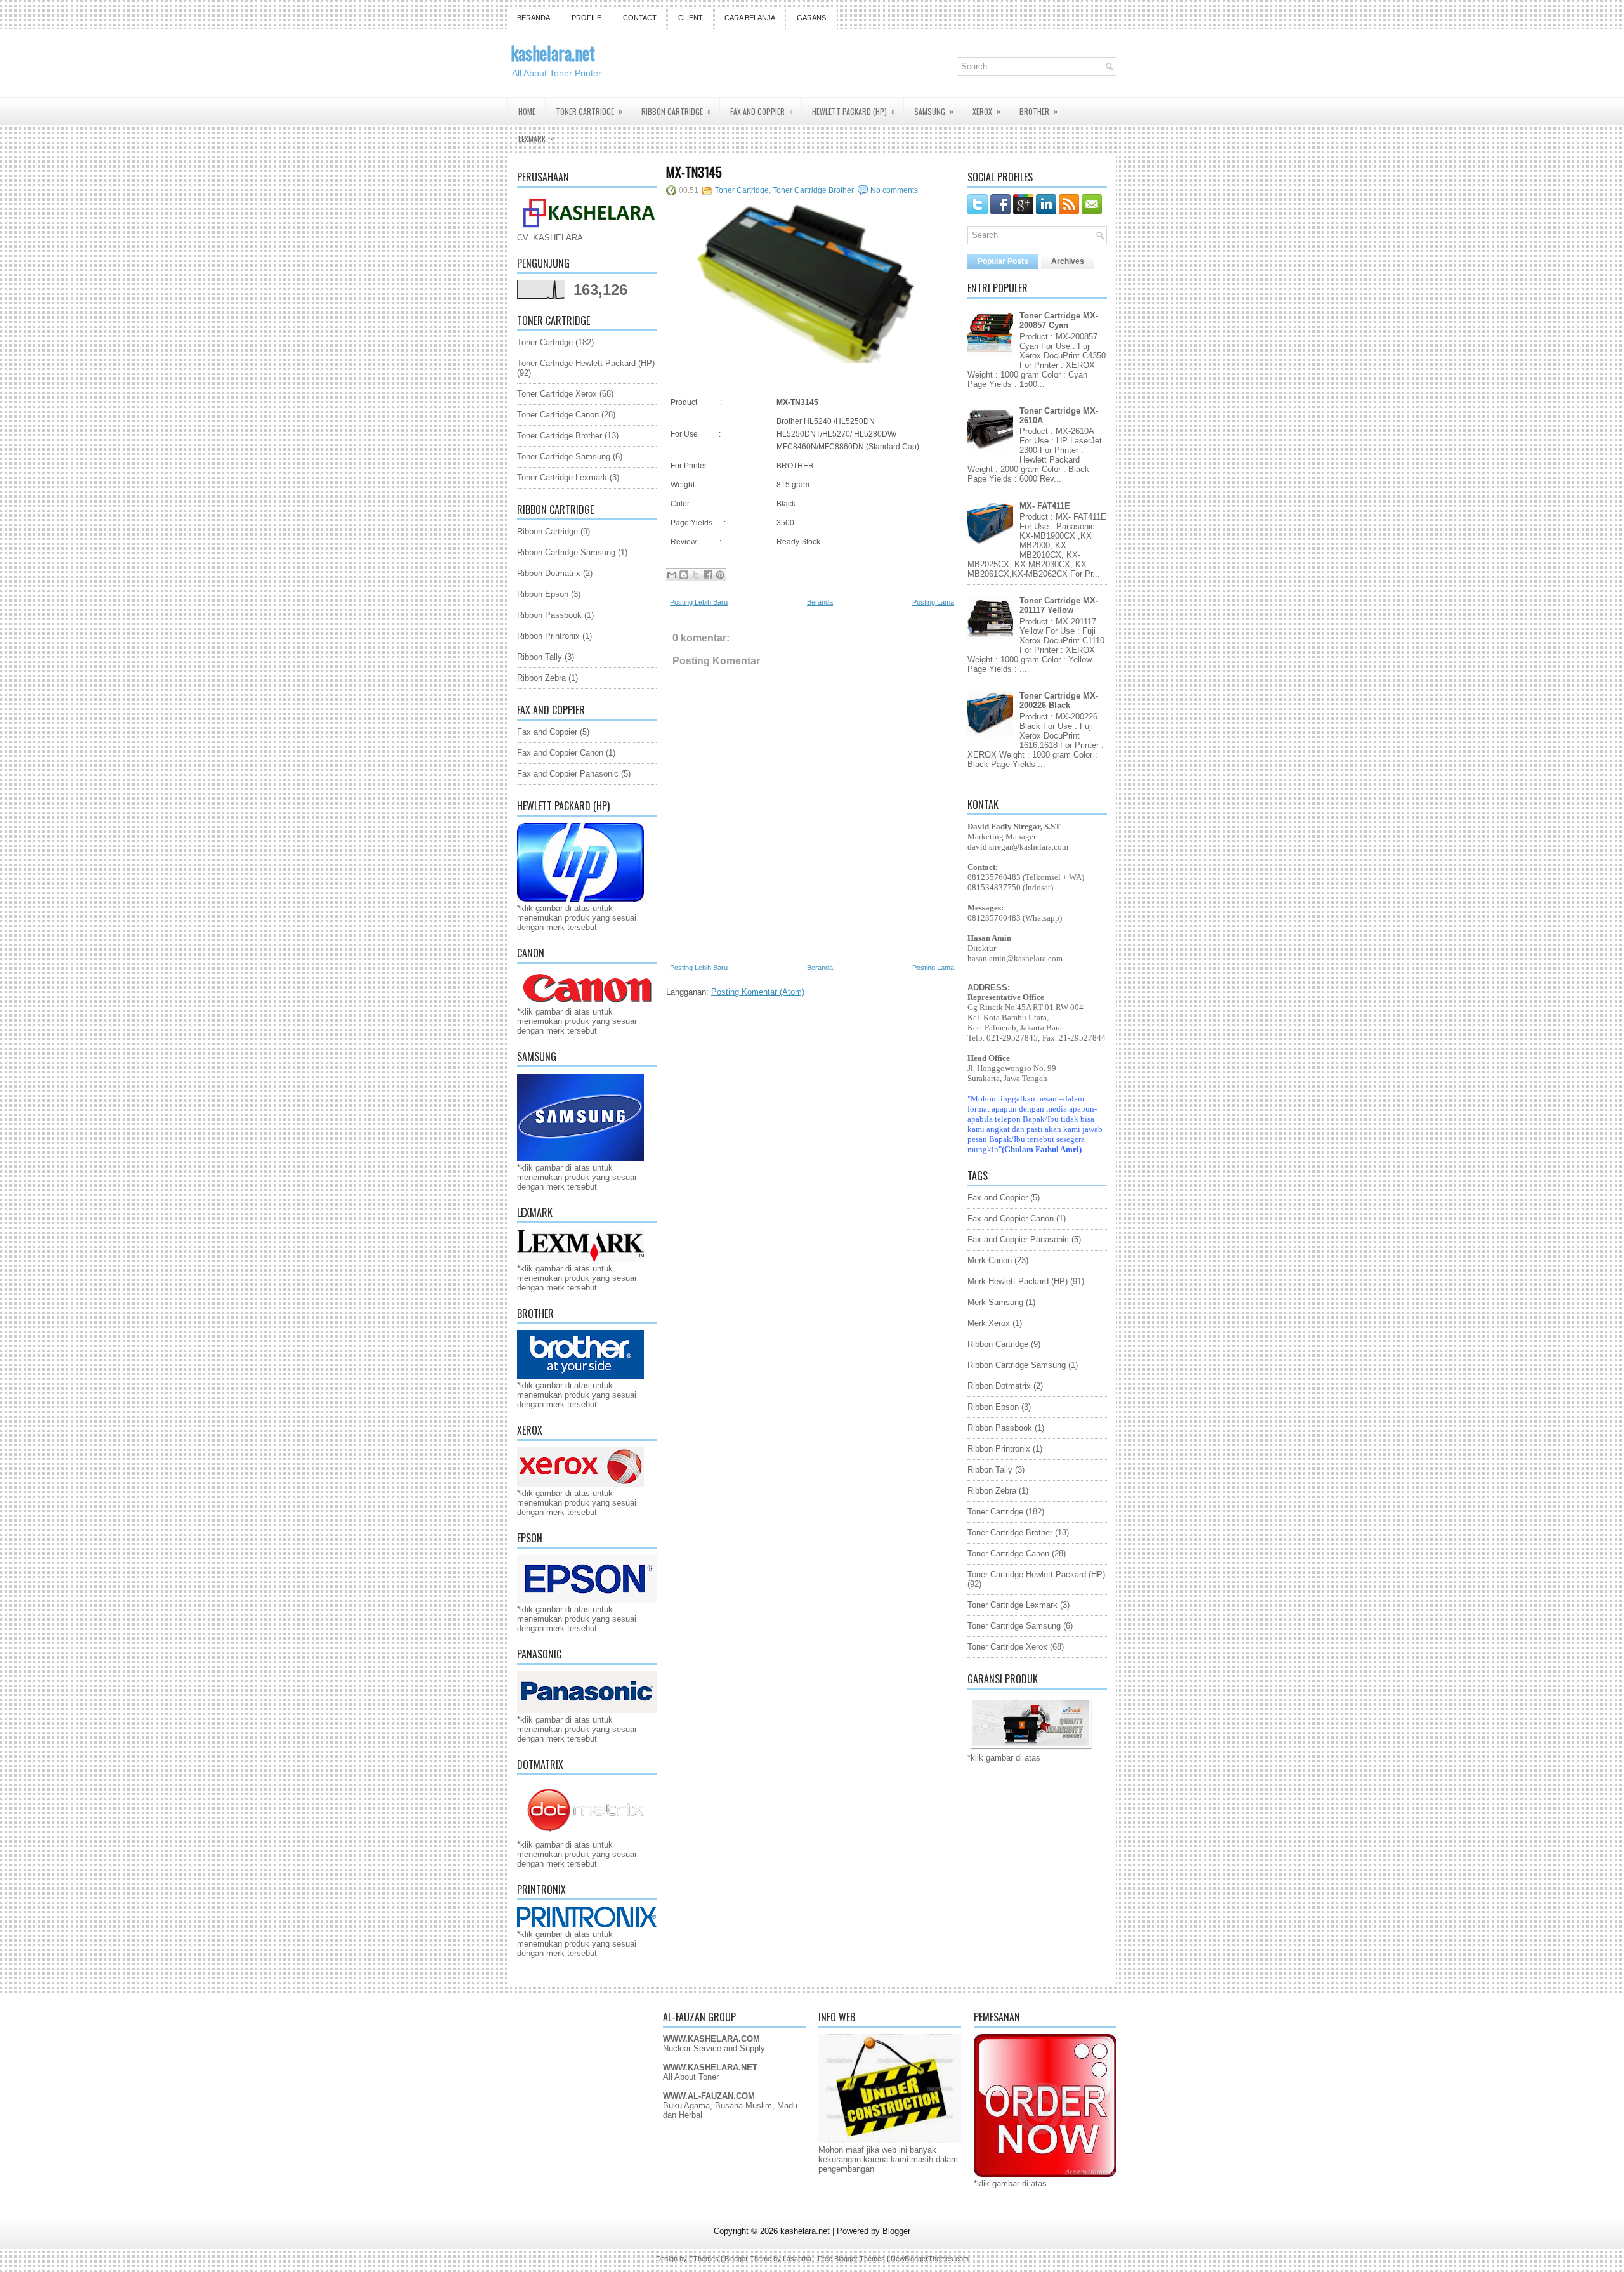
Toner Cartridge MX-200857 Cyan (1059, 320)
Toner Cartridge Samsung (564, 456)
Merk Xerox (989, 1323)
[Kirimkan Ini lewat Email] (672, 575)
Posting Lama (933, 602)
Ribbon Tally (540, 657)
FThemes (704, 2259)
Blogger (896, 2231)
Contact (640, 18)
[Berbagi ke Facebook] (708, 575)
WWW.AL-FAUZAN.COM (709, 2096)
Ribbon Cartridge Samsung (566, 552)
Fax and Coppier (762, 111)
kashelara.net (553, 53)
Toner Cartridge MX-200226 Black (1059, 700)
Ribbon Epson (543, 594)
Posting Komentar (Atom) (758, 992)
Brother (1038, 111)
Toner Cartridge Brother (560, 436)
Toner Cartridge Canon (558, 415)
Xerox (986, 111)
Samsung (934, 111)
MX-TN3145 (694, 172)
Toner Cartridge (589, 111)
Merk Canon (990, 1260)
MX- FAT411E (1045, 506)
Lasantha (797, 2259)
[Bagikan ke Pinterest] (720, 575)
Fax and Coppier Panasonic (568, 774)
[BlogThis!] (684, 575)
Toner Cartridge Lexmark (562, 477)
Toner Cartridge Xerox (557, 394)
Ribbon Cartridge (676, 111)
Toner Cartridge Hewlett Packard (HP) (586, 363)
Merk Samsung (995, 1302)
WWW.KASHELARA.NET (710, 2067)
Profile (586, 18)
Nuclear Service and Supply (714, 2048)
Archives (1068, 261)
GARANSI (812, 18)
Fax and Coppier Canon (560, 753)
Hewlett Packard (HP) (854, 111)
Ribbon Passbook (549, 615)
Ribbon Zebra (541, 678)
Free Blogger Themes (851, 2259)
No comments (894, 190)
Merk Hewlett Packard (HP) (1018, 1281)
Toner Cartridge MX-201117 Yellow (1059, 605)
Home (527, 111)
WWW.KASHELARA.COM (711, 2039)
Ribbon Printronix (548, 636)
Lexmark (536, 138)
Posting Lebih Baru (699, 602)
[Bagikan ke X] (696, 575)
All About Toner (691, 2077)
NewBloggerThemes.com (930, 2259)
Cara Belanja (750, 18)
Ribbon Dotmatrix (549, 573)
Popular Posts (1003, 261)
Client (691, 18)
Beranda (534, 18)
